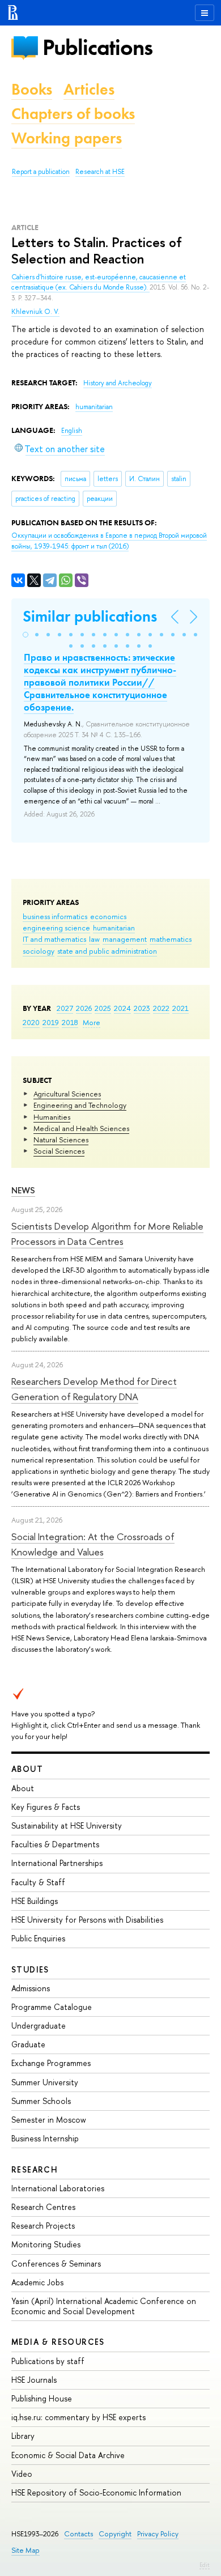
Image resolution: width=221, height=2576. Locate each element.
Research (35, 2169)
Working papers (67, 138)
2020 (31, 1022)
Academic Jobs (37, 2282)
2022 (161, 1008)
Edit (205, 2565)
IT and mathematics (54, 939)
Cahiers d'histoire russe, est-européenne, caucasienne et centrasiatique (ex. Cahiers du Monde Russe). (99, 282)
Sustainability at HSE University (67, 1825)
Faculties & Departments (55, 1844)
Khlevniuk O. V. (35, 312)
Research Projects (43, 2226)
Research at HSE (100, 172)
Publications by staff (48, 2361)
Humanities (52, 1117)
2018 (70, 1022)
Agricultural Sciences (67, 1094)
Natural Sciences (61, 1140)
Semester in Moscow (49, 2120)
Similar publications (90, 616)
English (72, 431)
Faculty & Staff (38, 1882)
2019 (51, 1022)
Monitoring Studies (46, 2244)
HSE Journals (34, 2380)
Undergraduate (39, 2025)
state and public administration (107, 951)
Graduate (28, 2044)
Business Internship (45, 2138)
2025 (103, 1008)
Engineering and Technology (80, 1105)
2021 (180, 1008)
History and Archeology (118, 383)
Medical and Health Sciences (81, 1128)
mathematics (171, 939)
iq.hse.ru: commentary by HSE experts (78, 2417)
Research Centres (43, 2207)
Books (32, 89)
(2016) (109, 541)
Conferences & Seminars (56, 2263)
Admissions (31, 1988)
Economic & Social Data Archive (68, 2455)
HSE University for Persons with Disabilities (87, 1920)
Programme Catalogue (52, 2007)
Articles (89, 89)
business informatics (55, 916)
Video (22, 2474)
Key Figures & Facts (46, 1807)
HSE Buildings (35, 1901)
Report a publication (41, 172)
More (92, 1022)
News (23, 1190)
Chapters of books (73, 114)
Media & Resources (58, 2342)
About (27, 1769)
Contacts (78, 2534)
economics (108, 916)
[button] (25, 635)
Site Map (25, 2550)
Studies (30, 1969)
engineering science (56, 928)
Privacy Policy (158, 2534)
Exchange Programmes (51, 2063)
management (125, 939)
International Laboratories (58, 2188)
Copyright (115, 2534)
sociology (39, 951)
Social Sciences (59, 1151)
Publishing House (42, 2398)
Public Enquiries (38, 1938)
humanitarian (114, 928)
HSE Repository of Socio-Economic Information (96, 2492)
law (94, 939)
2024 (122, 1008)
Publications (97, 47)
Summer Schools (41, 2101)
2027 (65, 1008)
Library (23, 2436)
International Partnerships (57, 1863)
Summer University (45, 2082)
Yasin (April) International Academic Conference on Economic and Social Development (104, 2306)
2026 (84, 1008)
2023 (142, 1008)
